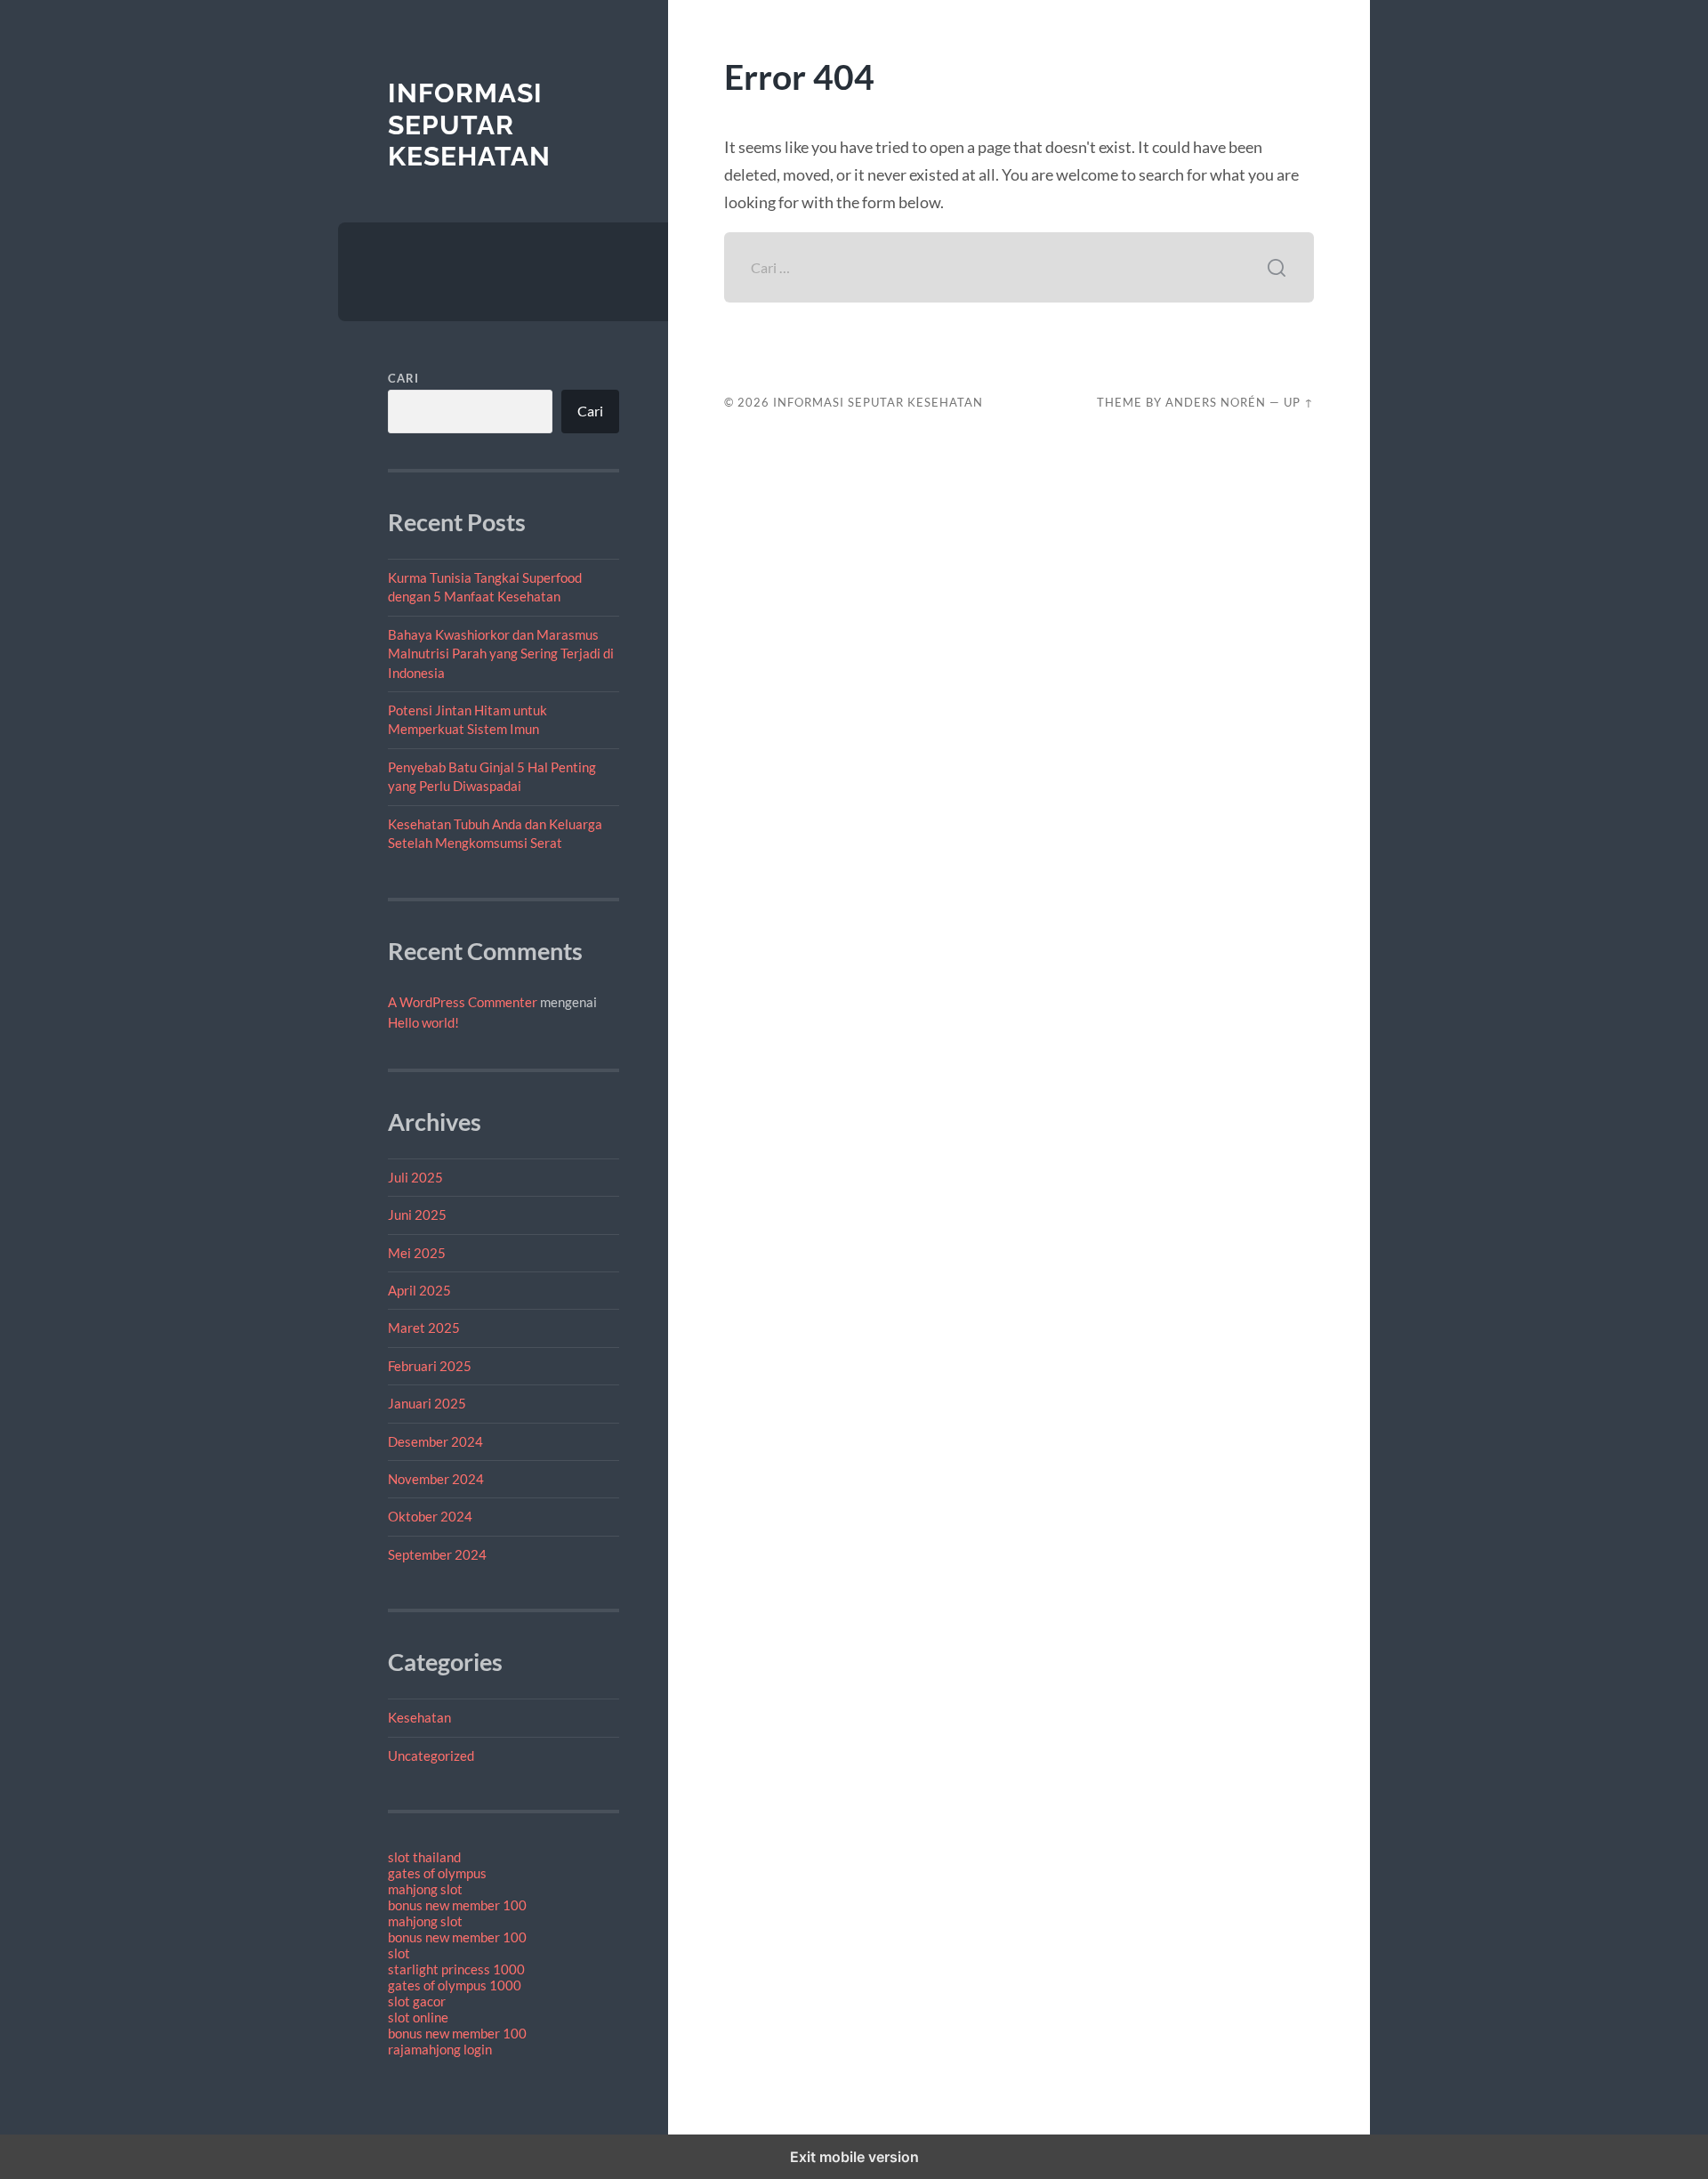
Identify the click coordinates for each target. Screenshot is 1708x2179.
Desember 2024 (435, 1441)
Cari (403, 378)
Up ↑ (1299, 402)
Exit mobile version (854, 2157)
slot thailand (424, 1857)
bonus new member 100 (457, 1905)
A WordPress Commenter (463, 1002)
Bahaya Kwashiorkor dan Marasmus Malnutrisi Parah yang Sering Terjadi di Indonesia (501, 654)
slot (399, 1953)
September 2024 (437, 1554)
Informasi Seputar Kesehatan (469, 125)
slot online (418, 2017)
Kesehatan (419, 1717)
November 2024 (436, 1479)
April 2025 (419, 1290)
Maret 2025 (424, 1328)
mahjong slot (425, 1889)
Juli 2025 (415, 1177)
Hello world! (423, 1022)
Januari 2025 (427, 1403)
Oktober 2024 (430, 1516)
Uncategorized (431, 1755)
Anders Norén (1216, 402)
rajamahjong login (440, 2049)
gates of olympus (437, 1873)
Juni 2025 (417, 1215)
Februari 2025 (430, 1366)
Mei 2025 (417, 1253)
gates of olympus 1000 (455, 1985)
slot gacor (417, 2001)
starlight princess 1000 (456, 1969)
